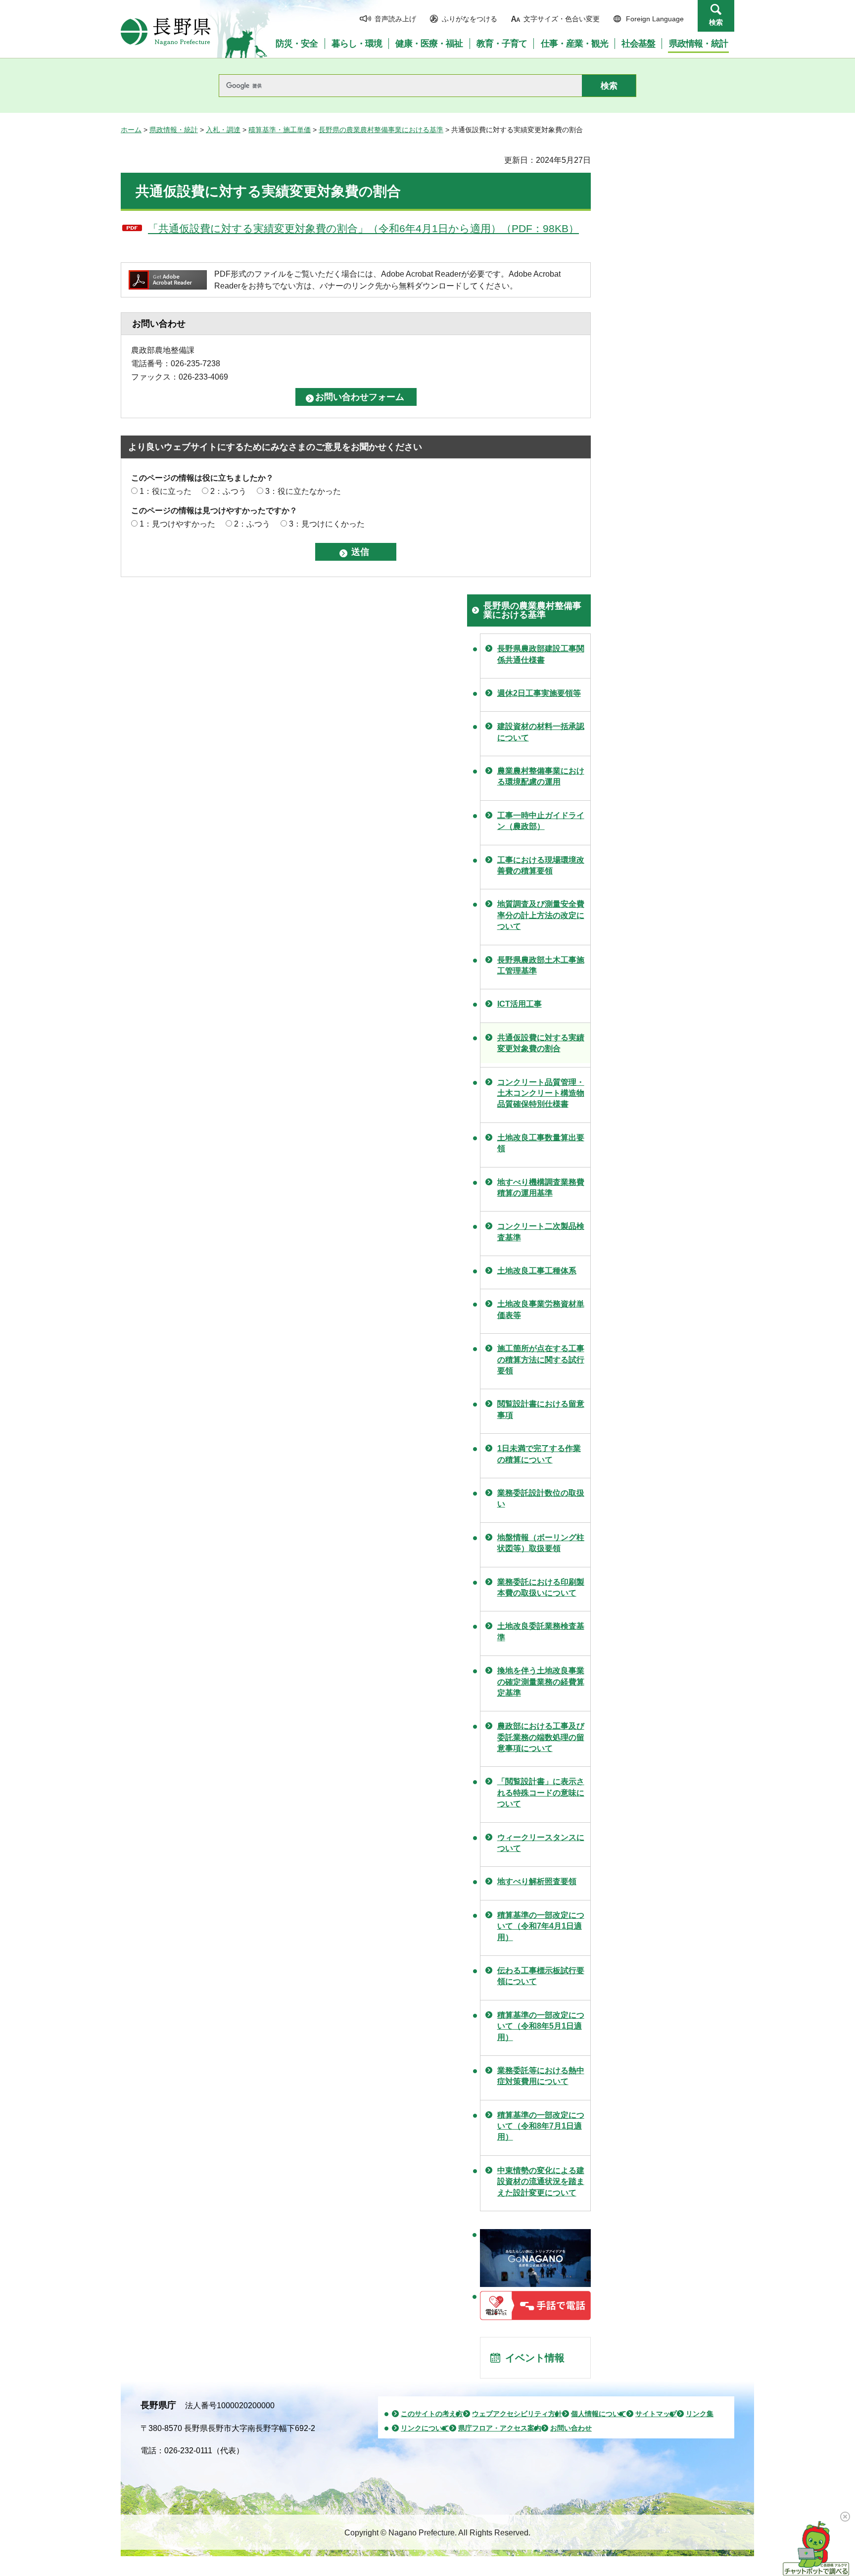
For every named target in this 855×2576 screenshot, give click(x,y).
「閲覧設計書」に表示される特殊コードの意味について (541, 1793)
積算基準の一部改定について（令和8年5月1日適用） (541, 2026)
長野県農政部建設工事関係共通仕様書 (541, 654)
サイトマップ (656, 2414)
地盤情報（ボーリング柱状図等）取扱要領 (541, 1543)
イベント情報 (535, 2358)
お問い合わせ (571, 2428)
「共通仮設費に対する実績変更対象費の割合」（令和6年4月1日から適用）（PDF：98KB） (363, 228)
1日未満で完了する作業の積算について (539, 1454)
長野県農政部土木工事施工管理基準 (541, 965)
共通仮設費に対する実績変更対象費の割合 (541, 1043)
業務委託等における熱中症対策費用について (541, 2076)
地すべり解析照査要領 (537, 1881)
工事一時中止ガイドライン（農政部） (541, 821)
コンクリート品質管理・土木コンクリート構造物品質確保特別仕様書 (541, 1093)
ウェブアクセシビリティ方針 (517, 2414)
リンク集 (700, 2414)
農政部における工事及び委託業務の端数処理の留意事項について (541, 1737)
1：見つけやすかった (177, 524)
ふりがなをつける (470, 19)
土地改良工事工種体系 (537, 1271)
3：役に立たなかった (303, 491)
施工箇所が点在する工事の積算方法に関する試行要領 (541, 1360)
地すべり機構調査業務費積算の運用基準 (541, 1188)
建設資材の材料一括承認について (541, 732)
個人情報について (599, 2414)
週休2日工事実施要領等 (539, 693)
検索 (716, 22)
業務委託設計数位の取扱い (541, 1498)
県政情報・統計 (174, 130)
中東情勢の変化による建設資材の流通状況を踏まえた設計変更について (541, 2182)
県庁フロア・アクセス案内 (500, 2428)
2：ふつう (228, 491)
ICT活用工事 (520, 1004)
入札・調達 (223, 130)
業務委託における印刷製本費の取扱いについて (541, 1587)
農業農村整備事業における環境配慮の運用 (541, 776)
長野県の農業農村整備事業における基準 (381, 130)
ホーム (131, 130)
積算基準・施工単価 (280, 130)
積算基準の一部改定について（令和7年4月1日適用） (541, 1926)
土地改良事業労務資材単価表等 (541, 1309)
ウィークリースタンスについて (541, 1843)
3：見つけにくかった (327, 524)
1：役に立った (166, 491)
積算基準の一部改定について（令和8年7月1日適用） (541, 2126)
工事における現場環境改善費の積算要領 (541, 865)
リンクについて (425, 2428)
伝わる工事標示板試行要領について (541, 1976)
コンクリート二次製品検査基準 (541, 1232)
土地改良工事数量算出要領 (541, 1143)
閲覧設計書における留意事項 (541, 1409)
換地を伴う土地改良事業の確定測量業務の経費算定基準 (541, 1682)
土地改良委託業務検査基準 (541, 1631)
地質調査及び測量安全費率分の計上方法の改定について (541, 915)
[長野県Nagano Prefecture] (166, 32)
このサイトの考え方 (432, 2414)
